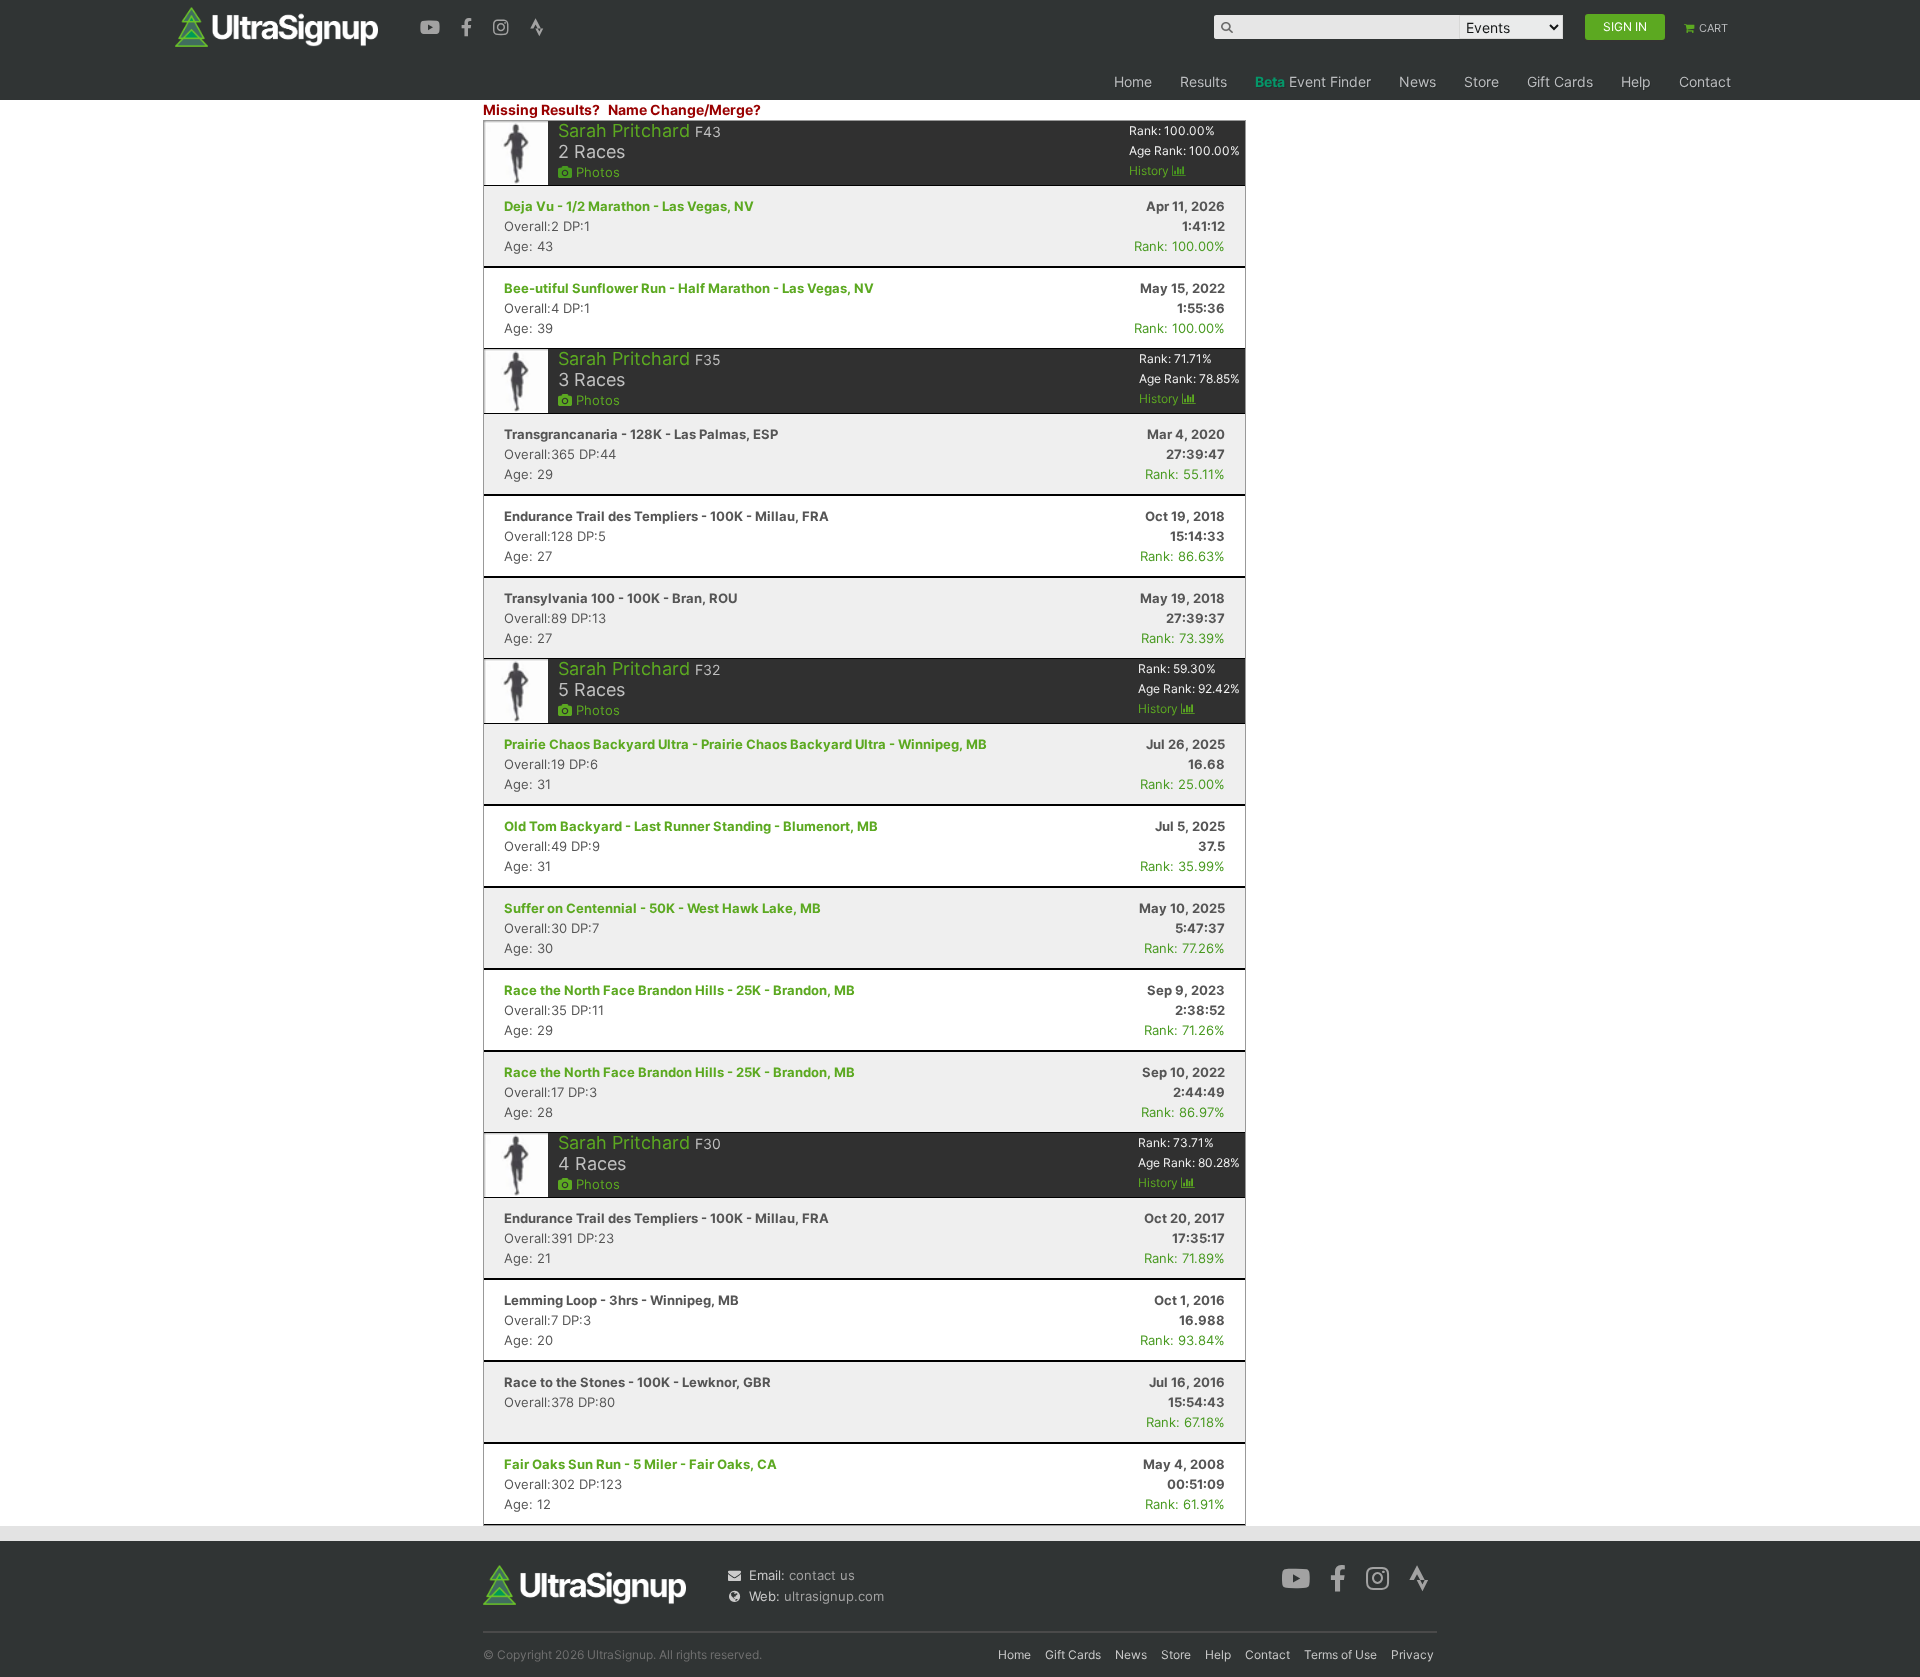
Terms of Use (1340, 1654)
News (1417, 81)
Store (1481, 81)
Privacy (1412, 1654)
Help (1636, 81)
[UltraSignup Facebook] (469, 25)
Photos (596, 172)
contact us (822, 1575)
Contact (1705, 81)
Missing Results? (541, 109)
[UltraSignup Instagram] (503, 25)
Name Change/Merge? (684, 109)
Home (1133, 81)
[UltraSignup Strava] (537, 25)
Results (1203, 81)
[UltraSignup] (276, 26)
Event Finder (1313, 81)
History (1150, 170)
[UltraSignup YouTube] (432, 25)
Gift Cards (1560, 81)
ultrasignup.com (834, 1596)
